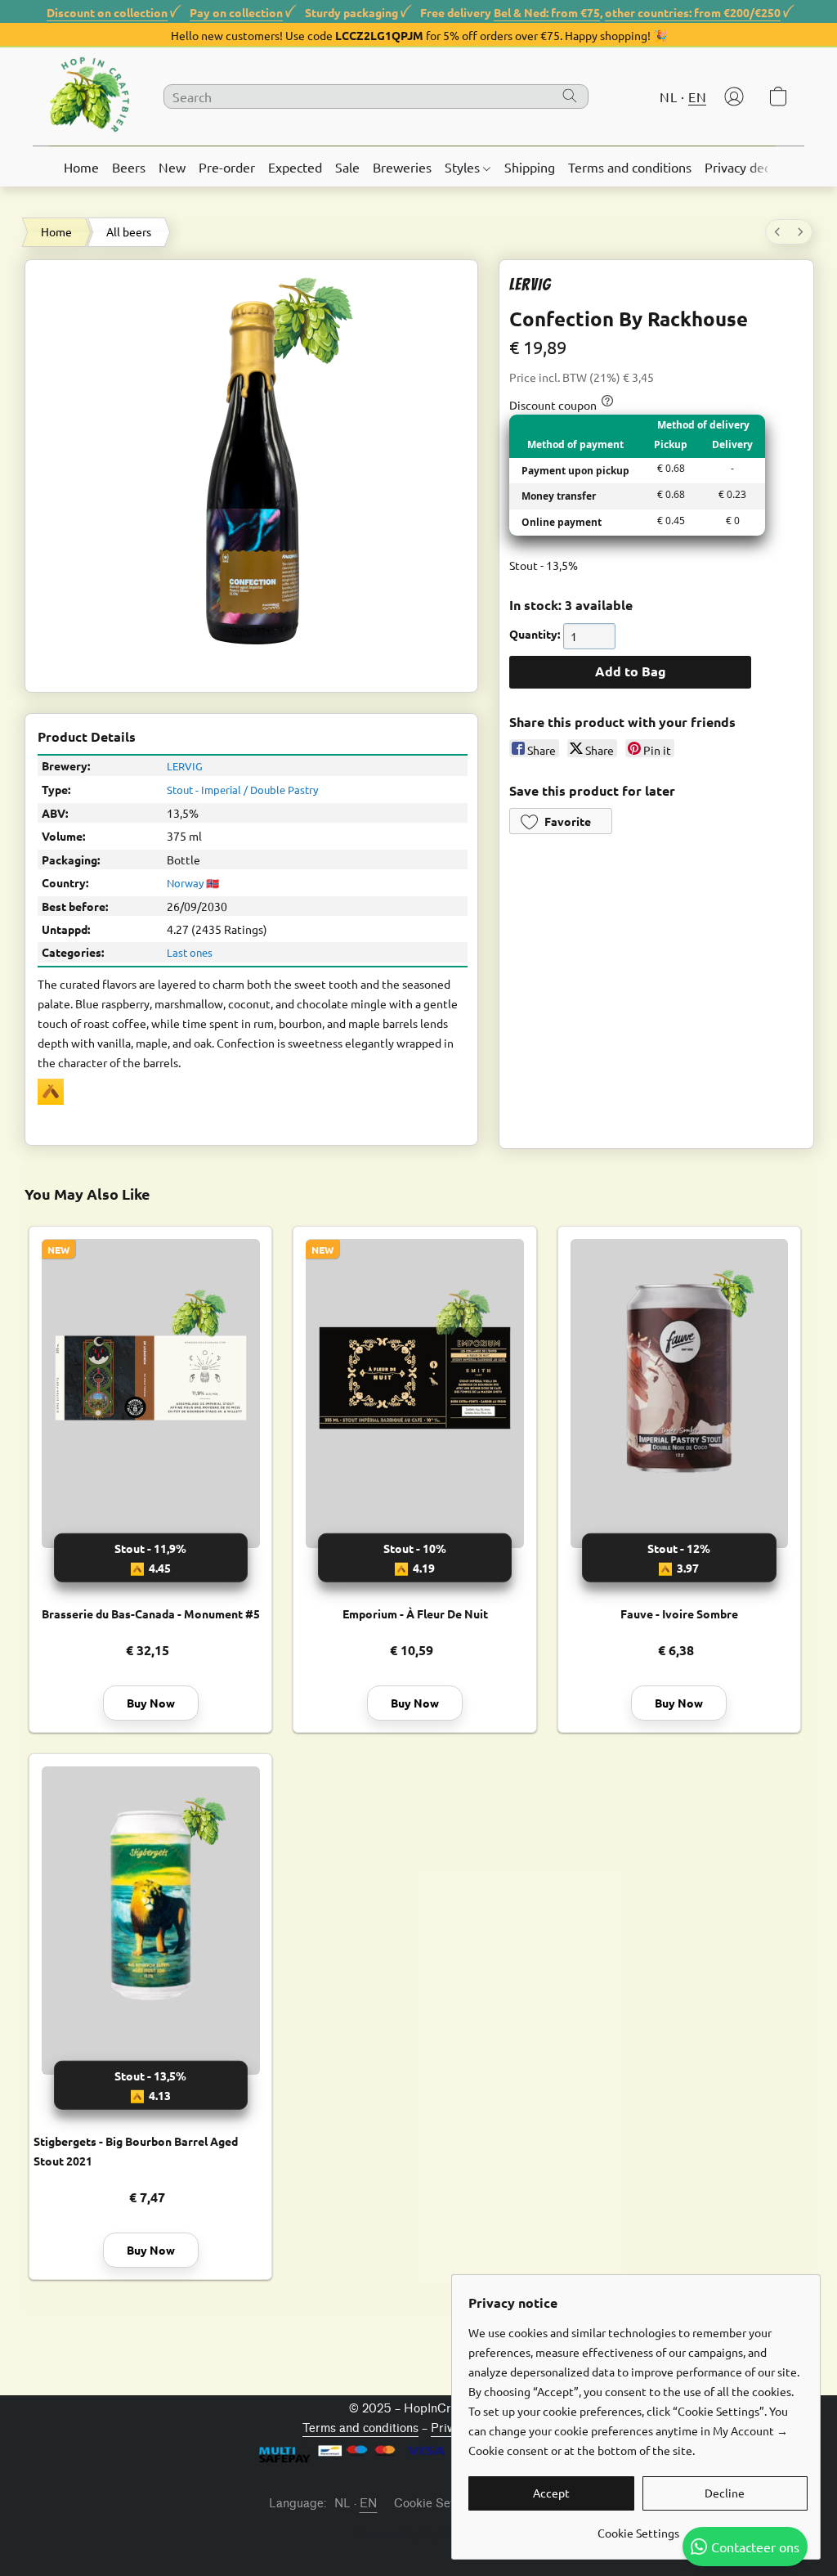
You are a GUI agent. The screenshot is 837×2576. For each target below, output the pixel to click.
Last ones (190, 952)
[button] (90, 96)
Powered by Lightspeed (419, 2533)
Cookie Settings (438, 2504)
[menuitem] (777, 232)
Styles (464, 167)
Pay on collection (236, 12)
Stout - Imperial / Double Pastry (242, 790)
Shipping (530, 167)
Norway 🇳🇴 (193, 883)
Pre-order (227, 167)
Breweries (402, 167)
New (172, 167)
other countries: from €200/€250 (693, 12)
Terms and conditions (630, 167)
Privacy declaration (759, 167)
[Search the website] (570, 96)
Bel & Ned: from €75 (547, 12)
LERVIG (185, 766)
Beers (129, 167)
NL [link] (343, 2504)
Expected (295, 167)
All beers (129, 231)
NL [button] (668, 96)
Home (81, 167)
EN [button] (697, 96)
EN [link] (369, 2504)
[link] (638, 2527)
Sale (347, 167)
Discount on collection (107, 12)
